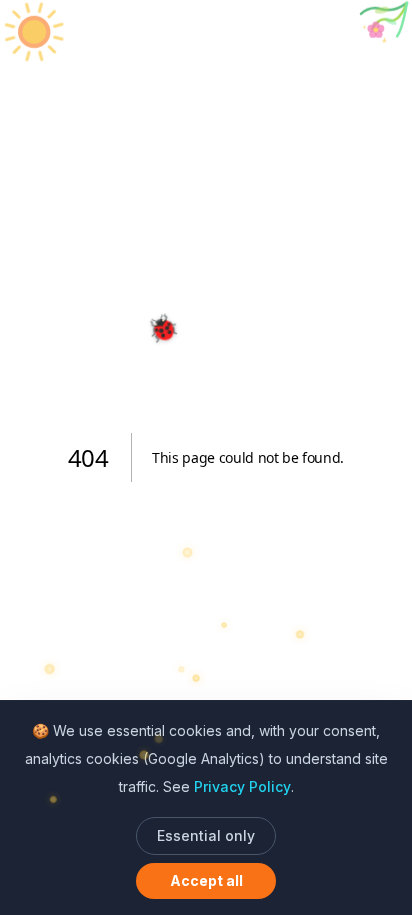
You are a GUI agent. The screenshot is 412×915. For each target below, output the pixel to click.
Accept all (206, 880)
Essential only (206, 835)
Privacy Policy (242, 786)
